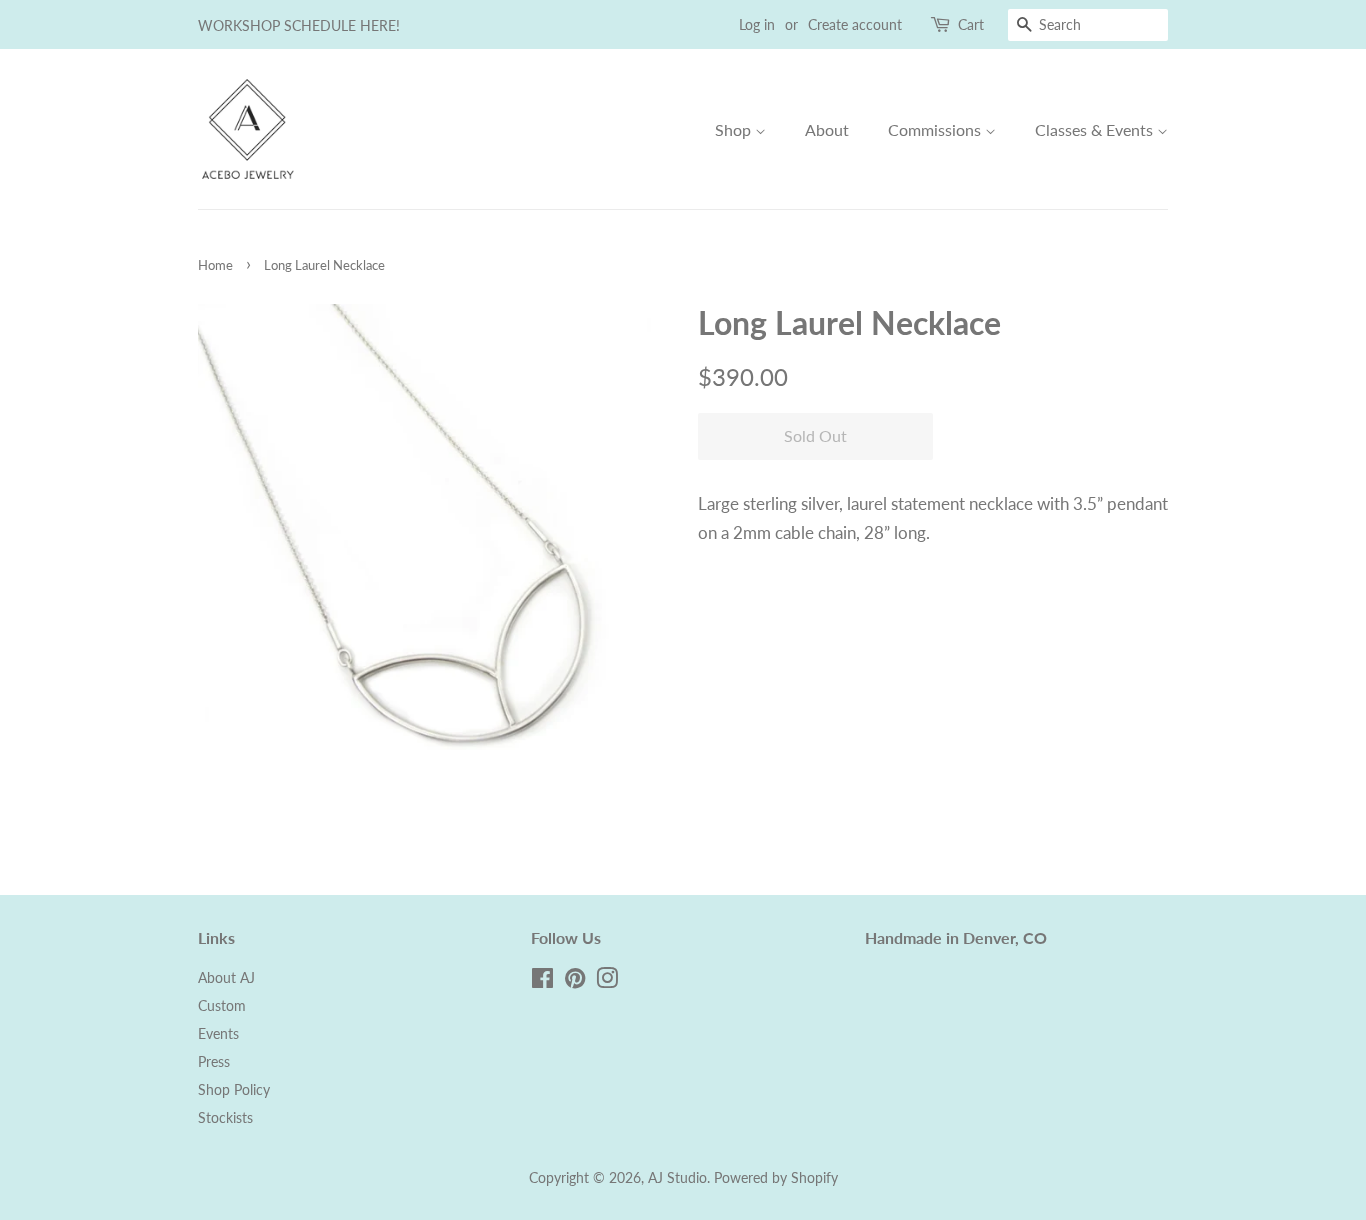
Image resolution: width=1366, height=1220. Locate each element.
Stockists (225, 1117)
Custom (222, 1005)
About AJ (226, 977)
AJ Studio (677, 1177)
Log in (757, 24)
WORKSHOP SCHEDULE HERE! (299, 25)
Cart (971, 24)
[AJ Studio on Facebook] (542, 981)
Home (215, 265)
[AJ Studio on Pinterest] (575, 981)
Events (218, 1033)
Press (214, 1061)
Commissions (936, 129)
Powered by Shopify (776, 1177)
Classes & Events (1096, 129)
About (827, 129)
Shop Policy (234, 1089)
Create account (855, 24)
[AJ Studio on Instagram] (607, 981)
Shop (735, 129)
